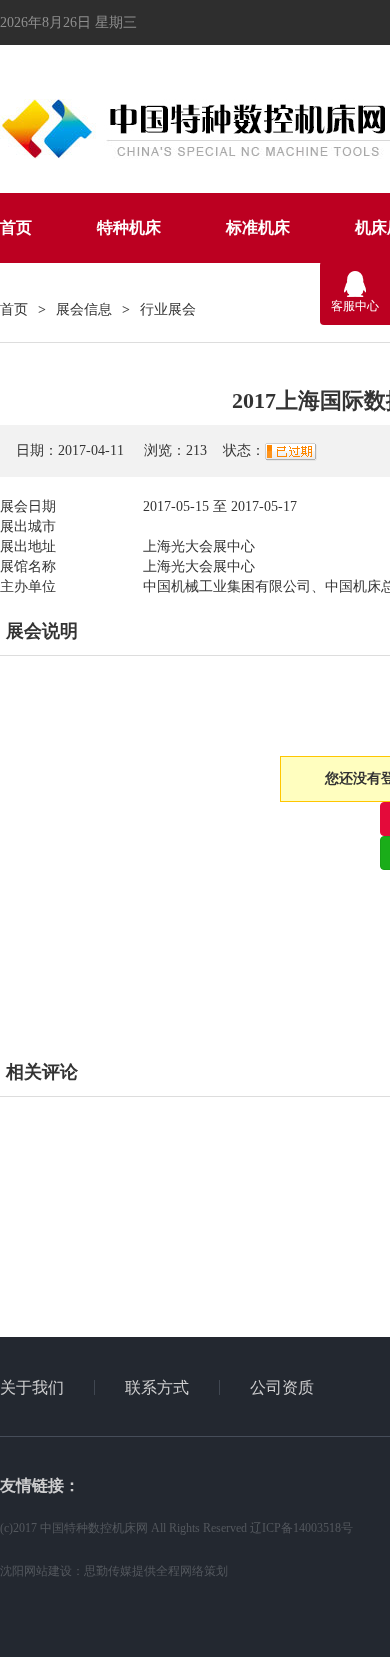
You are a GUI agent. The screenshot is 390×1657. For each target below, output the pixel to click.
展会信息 (84, 309)
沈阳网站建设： (42, 1571)
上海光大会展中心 (199, 546)
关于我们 (32, 1387)
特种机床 (129, 227)
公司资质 (282, 1387)
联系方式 (157, 1387)
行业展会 (168, 309)
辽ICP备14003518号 (301, 1528)
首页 (16, 227)
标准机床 (258, 227)
